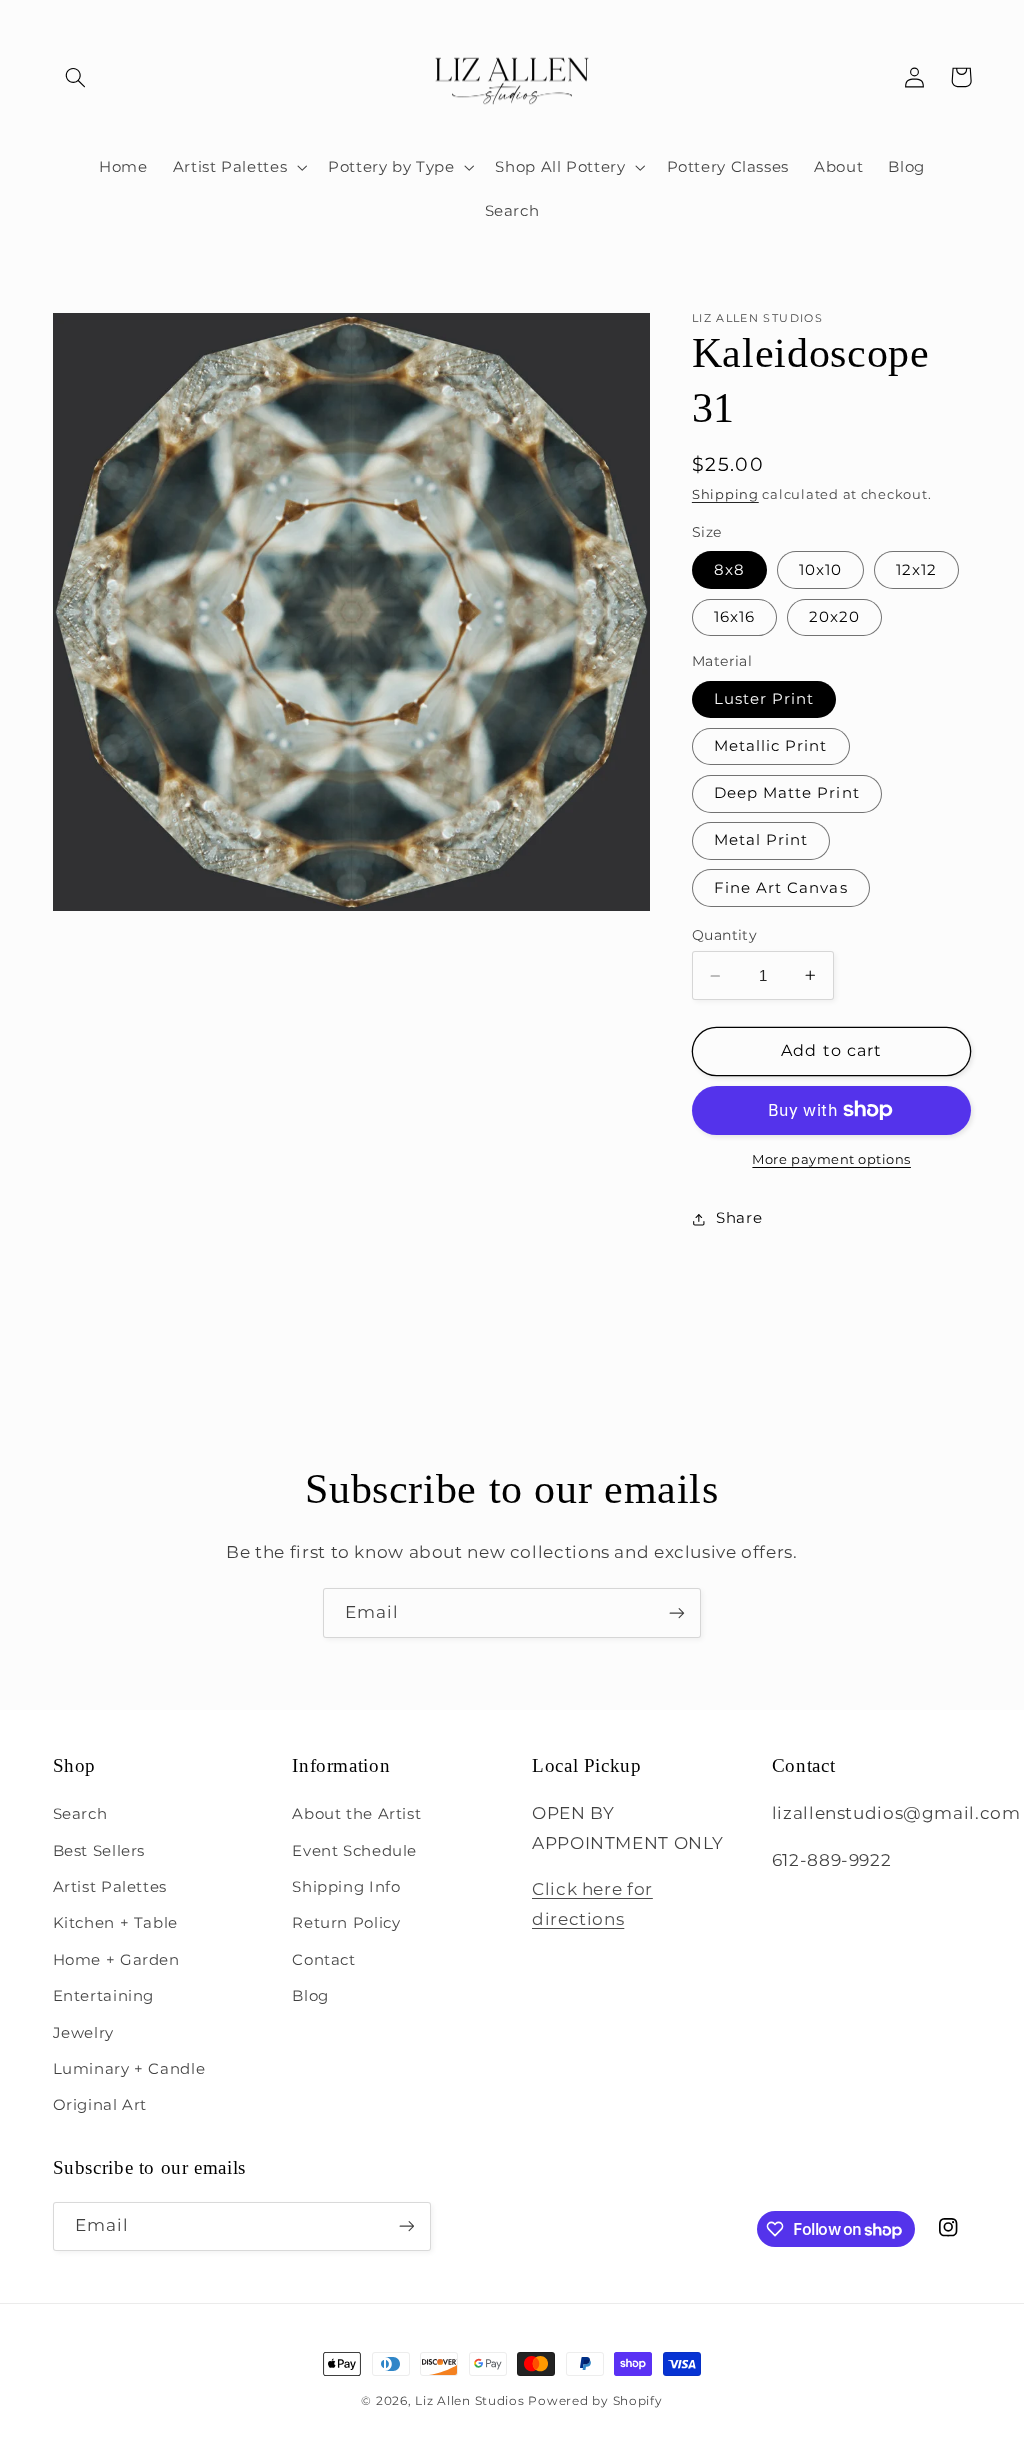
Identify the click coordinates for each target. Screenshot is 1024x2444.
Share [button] (739, 1218)
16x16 (734, 617)
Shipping (725, 494)
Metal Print (761, 840)
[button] (76, 77)
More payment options (831, 1159)
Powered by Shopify (595, 2401)
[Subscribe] (677, 1612)
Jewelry (83, 2033)
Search (80, 1814)
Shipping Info (346, 1887)
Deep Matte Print (787, 793)
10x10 (820, 570)
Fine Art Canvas (781, 888)
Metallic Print (771, 746)
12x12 (916, 570)
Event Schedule (354, 1851)
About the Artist (356, 1814)
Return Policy (346, 1923)
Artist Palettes (110, 1887)
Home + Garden (116, 1960)
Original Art (100, 2105)
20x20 (834, 617)
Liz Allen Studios (470, 2401)
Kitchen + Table (115, 1923)
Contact (323, 1960)
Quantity (724, 935)
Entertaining (104, 1996)
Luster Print (764, 699)
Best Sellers (99, 1851)
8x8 (729, 570)
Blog (310, 1996)
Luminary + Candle (129, 2069)
